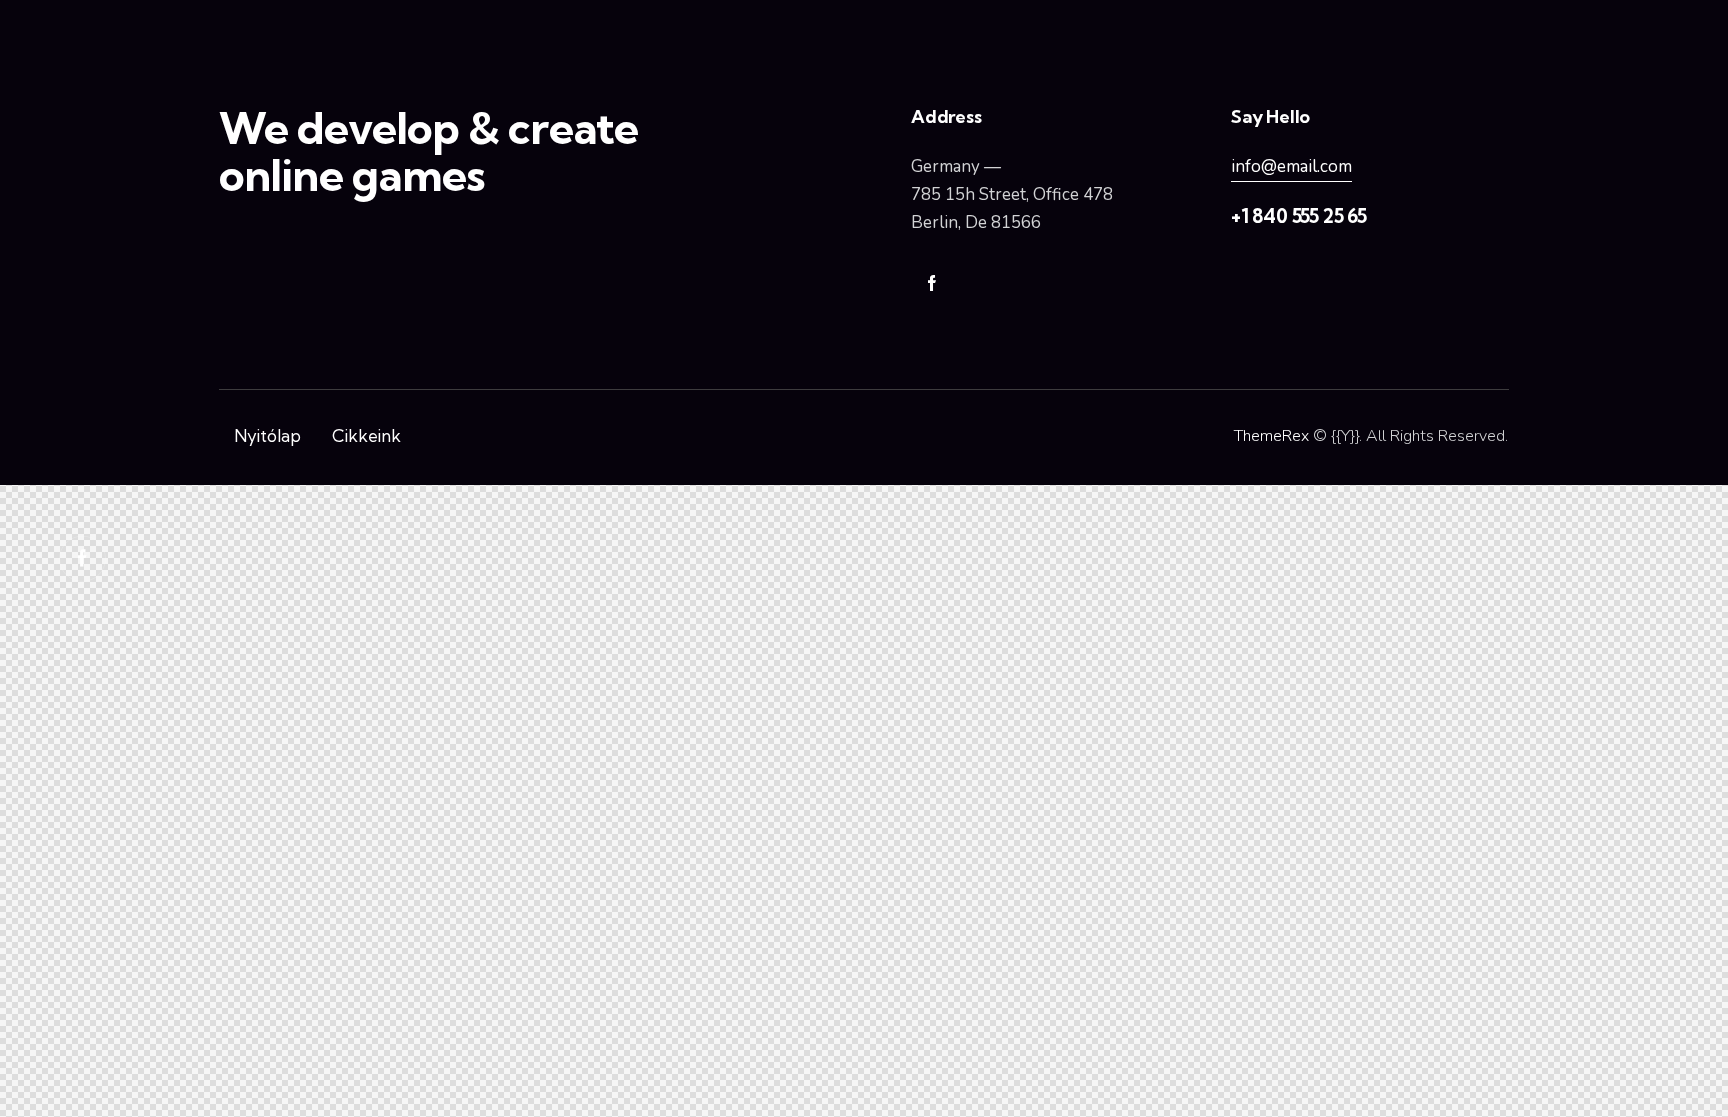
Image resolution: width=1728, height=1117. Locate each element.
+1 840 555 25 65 (1299, 216)
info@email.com (1291, 166)
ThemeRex (1271, 436)
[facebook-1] (932, 284)
